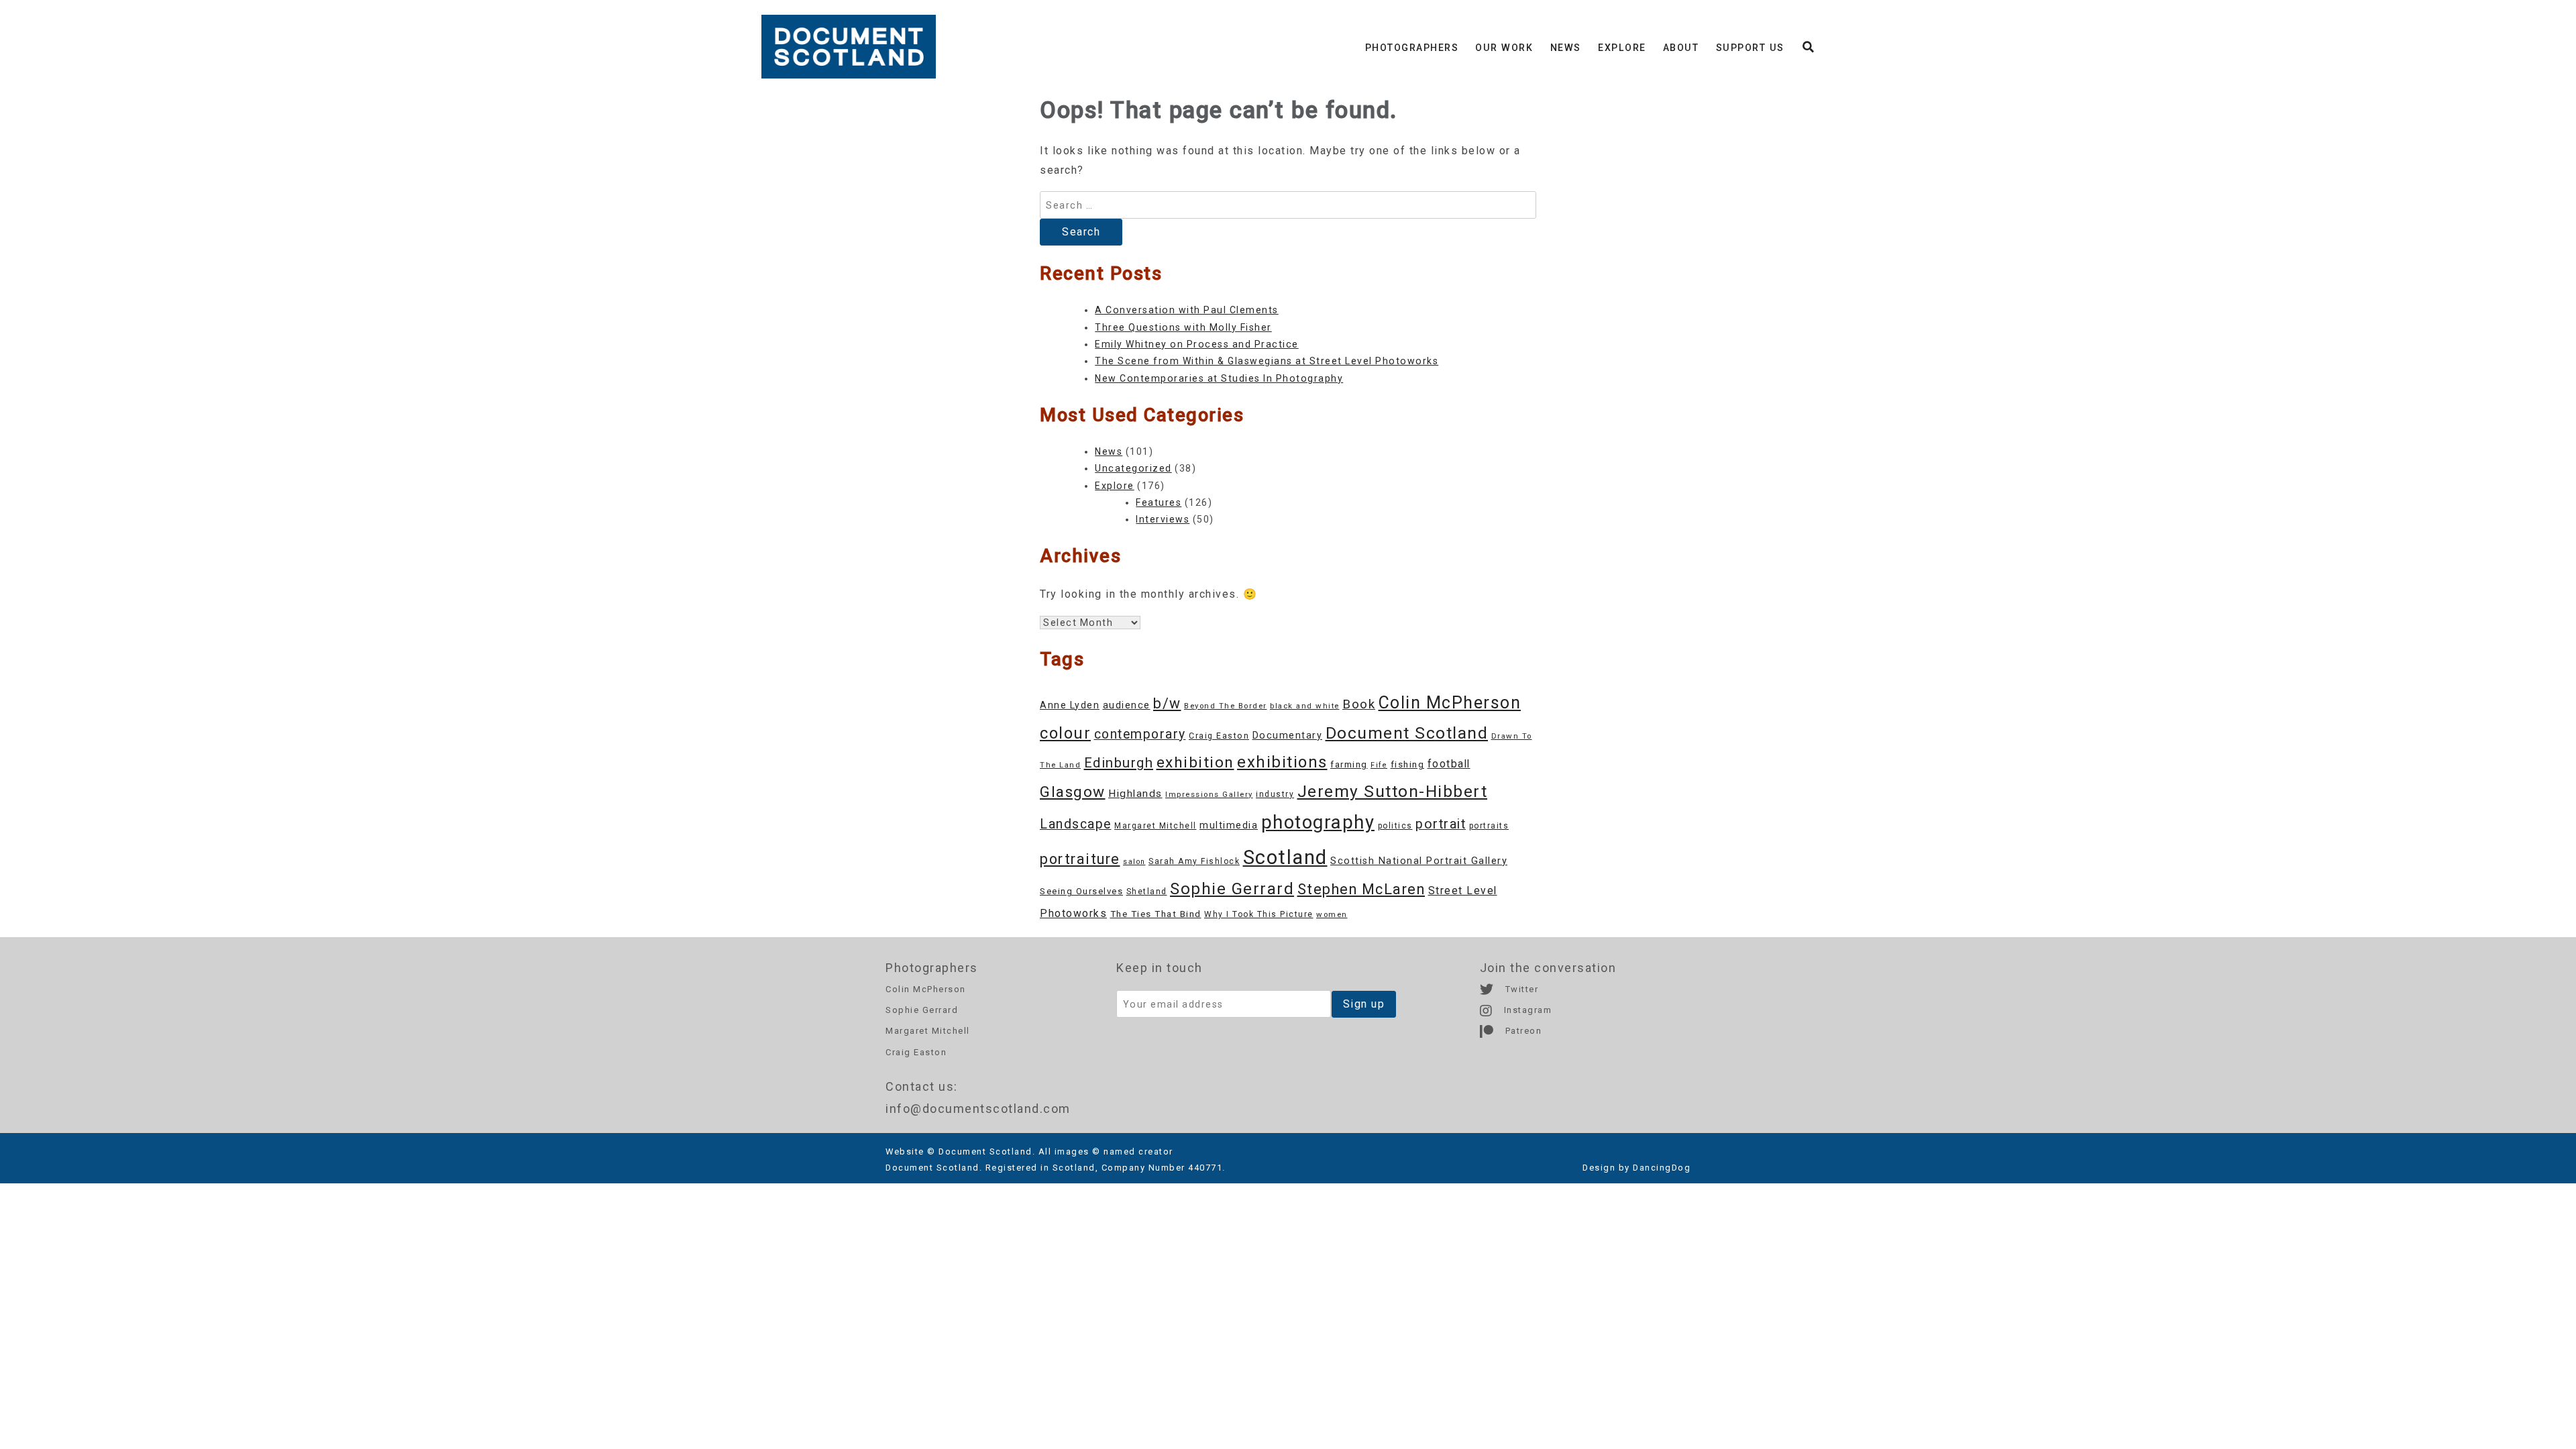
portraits (1489, 826)
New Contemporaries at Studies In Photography (1219, 378)
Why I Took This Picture (1259, 914)
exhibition (1195, 762)
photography (1318, 822)
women (1332, 914)
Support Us (1750, 48)
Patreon (1522, 1031)
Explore (1622, 48)
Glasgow (1073, 792)
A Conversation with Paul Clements (1187, 310)
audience (1127, 705)
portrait (1441, 824)
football (1449, 764)
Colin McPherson (1450, 703)
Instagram (1526, 1010)
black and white (1305, 706)
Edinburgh (1119, 763)
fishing (1408, 764)
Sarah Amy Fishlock (1194, 861)
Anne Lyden (1070, 705)
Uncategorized (1133, 468)
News (1566, 48)
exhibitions (1282, 762)
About (1681, 48)
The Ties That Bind (1156, 914)
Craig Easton (1219, 736)
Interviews (1163, 519)
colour (1065, 733)
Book (1359, 704)
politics (1395, 826)
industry (1275, 794)
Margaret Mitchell (1156, 826)
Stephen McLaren (1361, 889)
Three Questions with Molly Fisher (1183, 327)
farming (1349, 764)
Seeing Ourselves (1081, 891)
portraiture (1080, 859)
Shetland (1147, 892)
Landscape (1076, 824)
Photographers (1412, 48)
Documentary (1288, 736)
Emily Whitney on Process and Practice (1197, 344)
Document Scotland (1407, 733)
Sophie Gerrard (1232, 889)
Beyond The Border (1226, 706)
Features (1159, 502)
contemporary (1140, 734)
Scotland (1285, 857)
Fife (1379, 765)
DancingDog (1662, 1168)
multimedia (1229, 825)
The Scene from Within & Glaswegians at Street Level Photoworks (1267, 361)
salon (1134, 862)
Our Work (1504, 48)
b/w (1167, 703)
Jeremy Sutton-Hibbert (1393, 791)
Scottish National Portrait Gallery (1419, 861)
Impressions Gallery (1209, 794)
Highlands (1135, 794)
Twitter (1520, 989)
